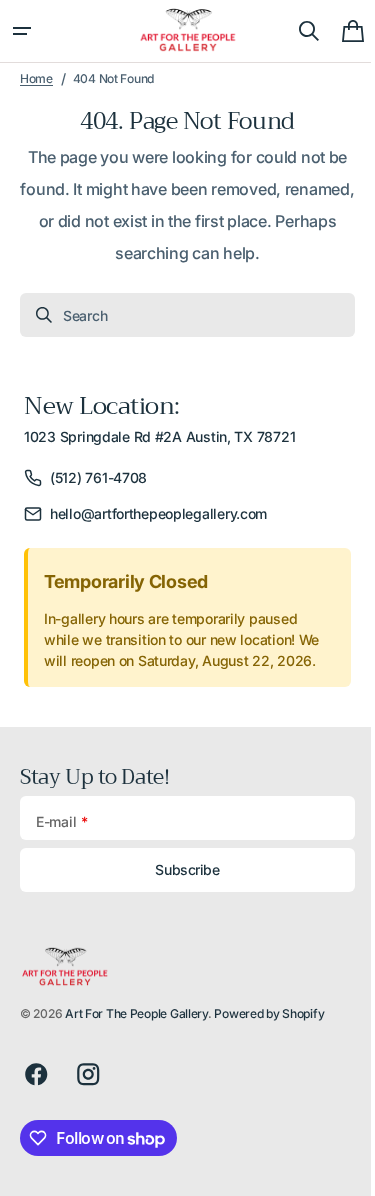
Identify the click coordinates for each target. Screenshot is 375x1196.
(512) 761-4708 (98, 477)
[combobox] (180, 315)
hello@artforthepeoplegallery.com (158, 513)
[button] (22, 31)
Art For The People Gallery (136, 1013)
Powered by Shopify (269, 1013)
